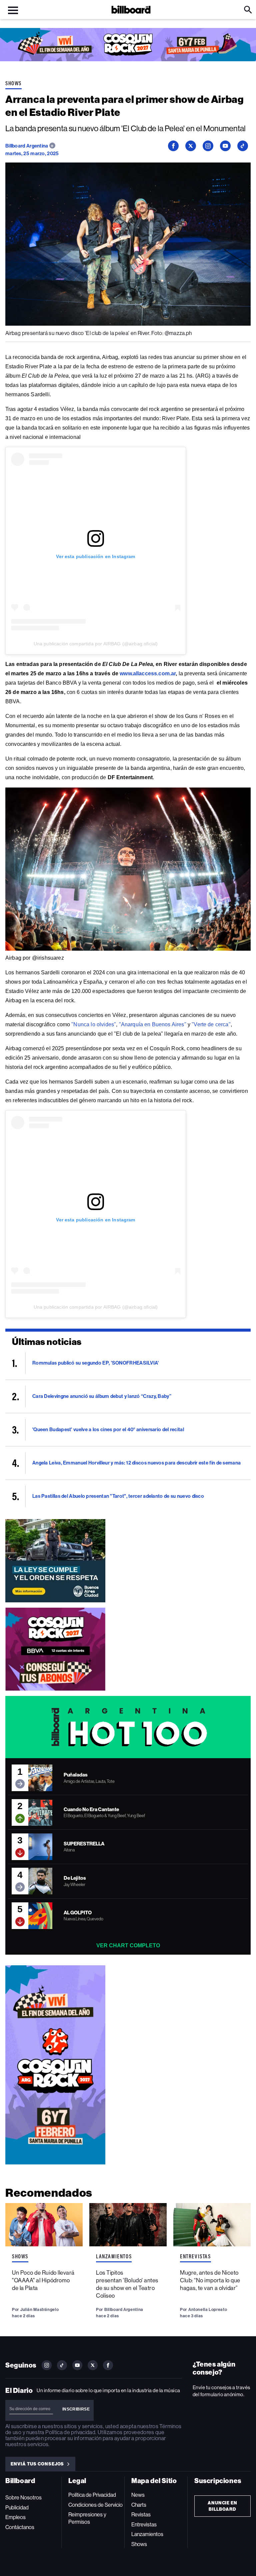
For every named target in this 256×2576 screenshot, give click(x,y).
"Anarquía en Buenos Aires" (153, 1024)
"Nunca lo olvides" (94, 1024)
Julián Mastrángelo (39, 2309)
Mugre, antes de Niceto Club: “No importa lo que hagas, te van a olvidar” (210, 2280)
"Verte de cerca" (211, 1024)
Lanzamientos (114, 2256)
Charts (139, 2505)
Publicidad (17, 2508)
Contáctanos (20, 2527)
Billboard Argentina (27, 146)
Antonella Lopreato (208, 2309)
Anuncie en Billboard (223, 2506)
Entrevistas (195, 2256)
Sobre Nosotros (23, 2498)
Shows (13, 83)
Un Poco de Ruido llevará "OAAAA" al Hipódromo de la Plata (43, 2280)
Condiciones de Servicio (95, 2505)
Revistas (141, 2515)
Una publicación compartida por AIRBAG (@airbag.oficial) (96, 644)
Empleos (15, 2517)
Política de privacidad (70, 2432)
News (138, 2495)
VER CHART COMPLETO (128, 1945)
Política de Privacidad (92, 2495)
